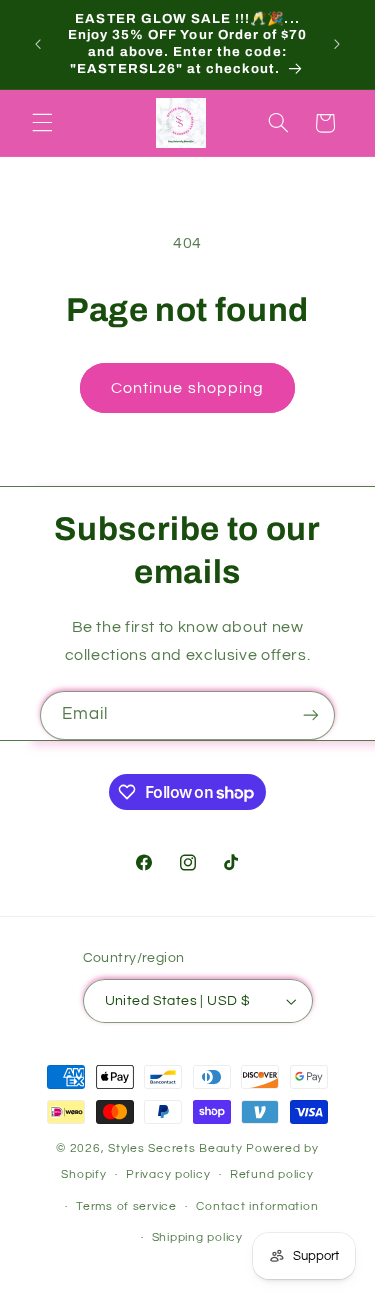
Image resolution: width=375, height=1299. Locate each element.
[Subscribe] (311, 715)
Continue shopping (187, 388)
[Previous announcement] (38, 44)
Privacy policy (168, 1174)
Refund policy (272, 1174)
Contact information (257, 1206)
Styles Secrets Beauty (177, 1148)
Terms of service (126, 1206)
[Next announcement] (337, 44)
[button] (42, 123)
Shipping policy (197, 1237)
